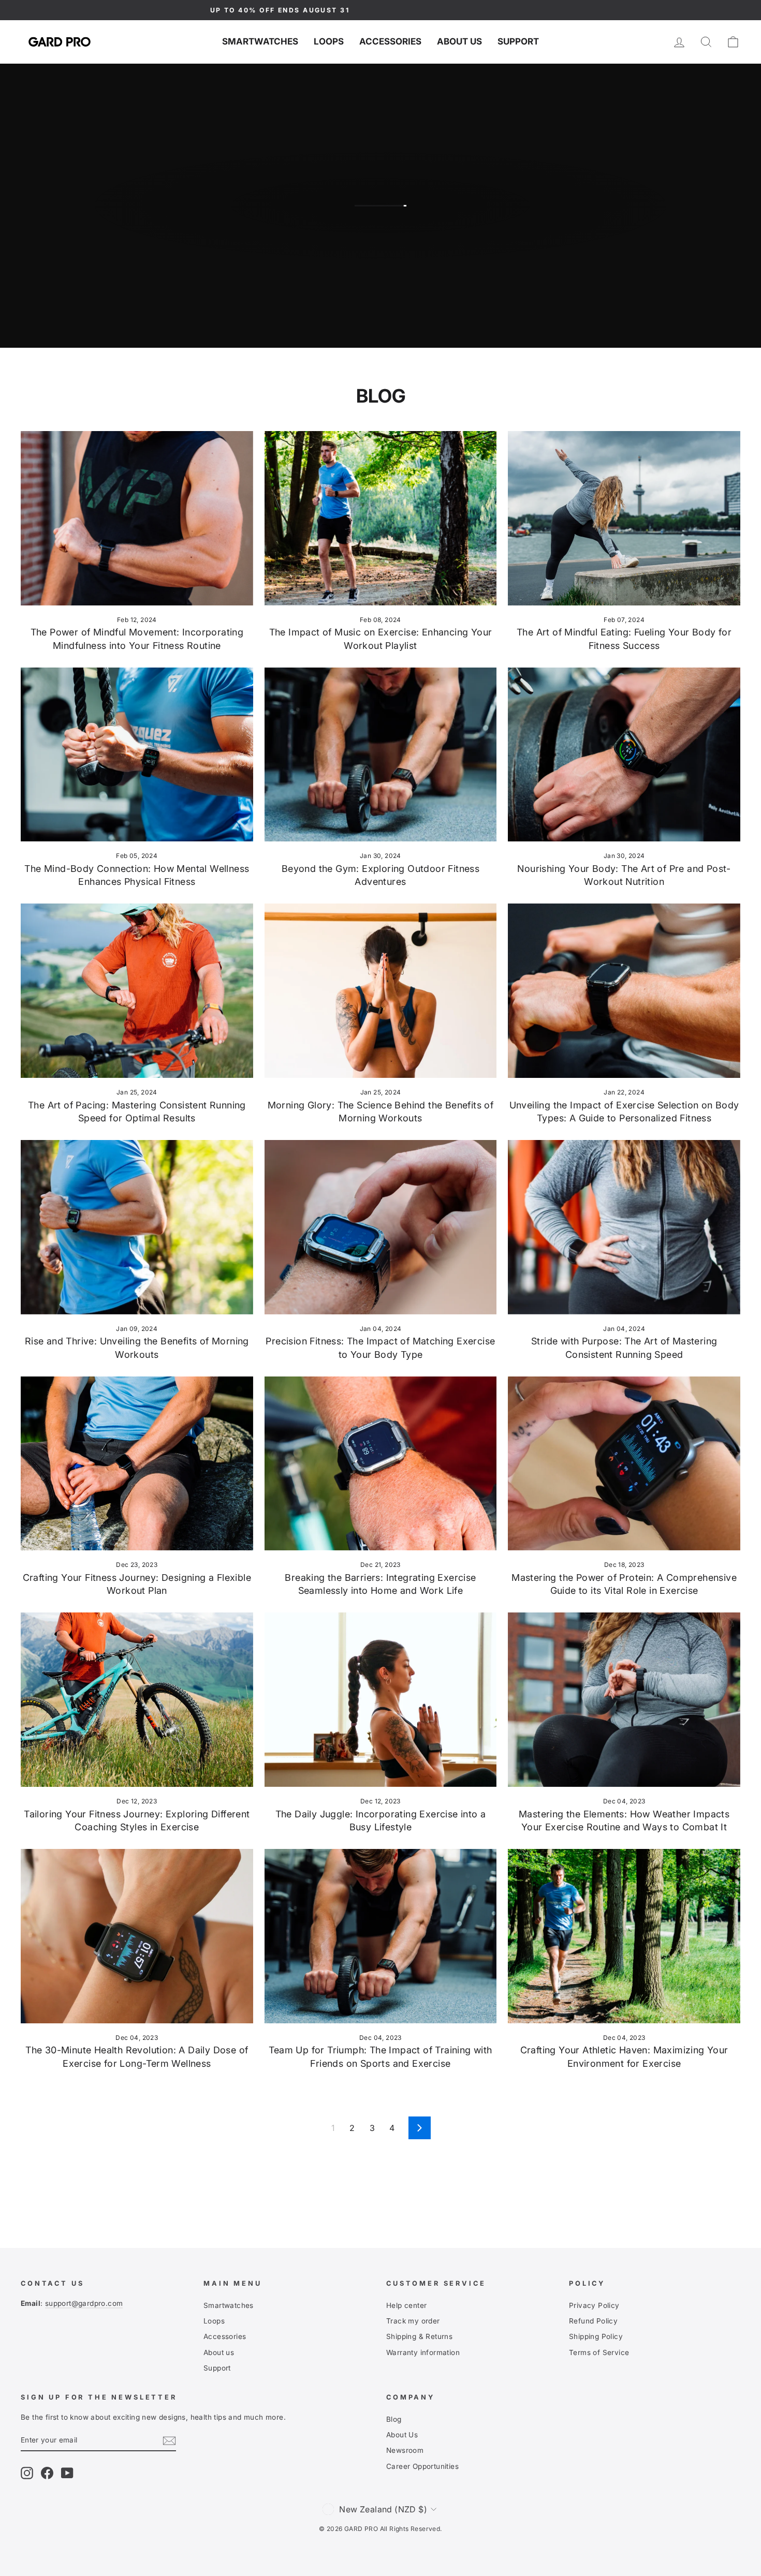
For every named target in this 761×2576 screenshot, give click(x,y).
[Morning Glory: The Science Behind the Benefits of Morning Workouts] (381, 990)
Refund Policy (593, 2321)
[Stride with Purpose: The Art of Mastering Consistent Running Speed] (624, 1227)
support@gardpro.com (84, 2303)
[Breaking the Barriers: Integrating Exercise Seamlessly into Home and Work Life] (381, 1463)
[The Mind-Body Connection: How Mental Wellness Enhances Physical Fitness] (137, 754)
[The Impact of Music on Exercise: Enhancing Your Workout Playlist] (381, 518)
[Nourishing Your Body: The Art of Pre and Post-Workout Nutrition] (624, 754)
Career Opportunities (422, 2466)
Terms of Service (599, 2352)
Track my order (413, 2321)
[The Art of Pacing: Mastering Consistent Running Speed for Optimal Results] (137, 990)
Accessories (390, 41)
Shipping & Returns (419, 2336)
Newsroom (405, 2450)
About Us (402, 2435)
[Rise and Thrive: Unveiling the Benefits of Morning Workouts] (137, 1227)
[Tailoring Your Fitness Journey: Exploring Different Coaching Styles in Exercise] (137, 1699)
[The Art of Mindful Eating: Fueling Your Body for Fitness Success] (624, 518)
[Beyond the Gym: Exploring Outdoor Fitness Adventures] (381, 754)
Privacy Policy (594, 2305)
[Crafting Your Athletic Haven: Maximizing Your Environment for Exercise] (624, 1936)
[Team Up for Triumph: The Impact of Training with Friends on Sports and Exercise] (381, 1936)
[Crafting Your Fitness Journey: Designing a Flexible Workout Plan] (137, 1463)
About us (459, 41)
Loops (329, 41)
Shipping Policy (596, 2336)
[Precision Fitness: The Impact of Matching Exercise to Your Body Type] (381, 1227)
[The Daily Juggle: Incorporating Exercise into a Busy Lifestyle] (381, 1699)
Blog (394, 2419)
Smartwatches (260, 41)
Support (518, 41)
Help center (406, 2305)
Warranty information (423, 2352)
